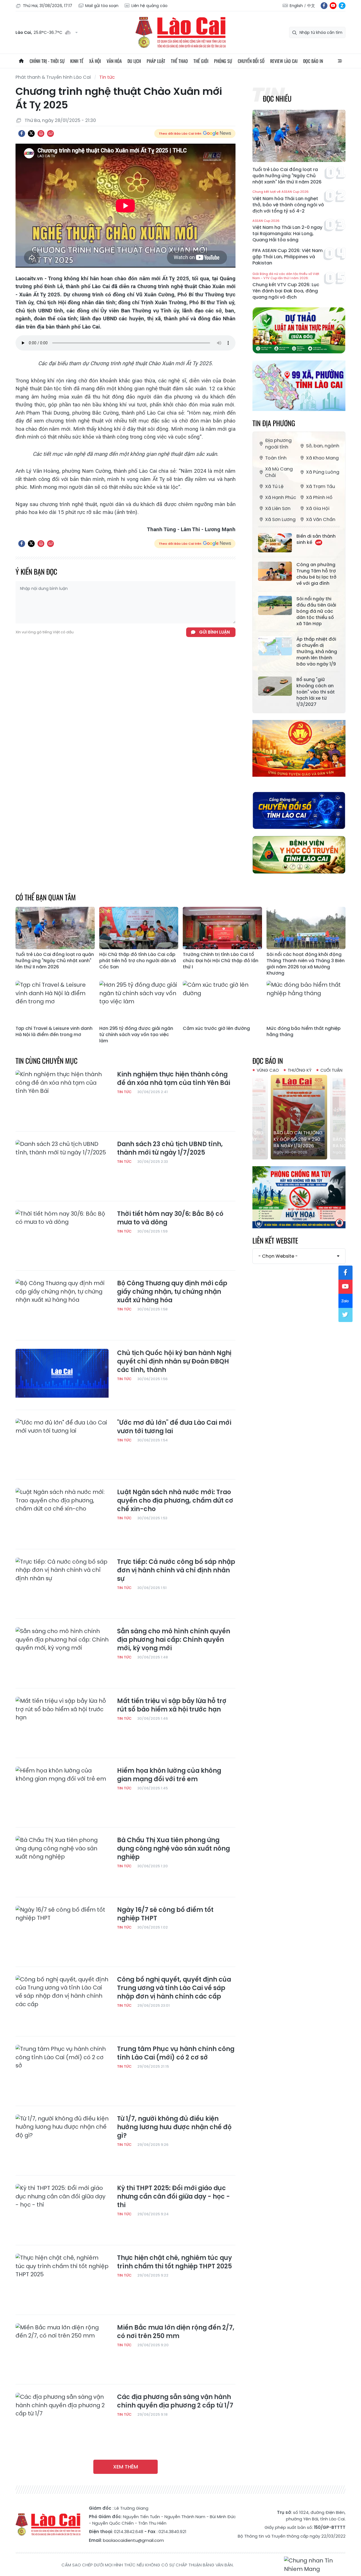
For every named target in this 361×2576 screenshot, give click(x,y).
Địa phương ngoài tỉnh (278, 444)
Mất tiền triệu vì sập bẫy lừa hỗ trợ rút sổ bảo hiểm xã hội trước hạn (172, 1705)
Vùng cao (268, 1070)
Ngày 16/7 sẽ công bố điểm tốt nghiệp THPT (165, 1914)
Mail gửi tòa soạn (102, 6)
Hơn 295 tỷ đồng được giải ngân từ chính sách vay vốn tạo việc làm (136, 1035)
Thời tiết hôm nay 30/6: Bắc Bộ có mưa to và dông (170, 1218)
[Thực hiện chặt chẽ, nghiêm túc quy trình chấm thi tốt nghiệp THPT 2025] (62, 2280)
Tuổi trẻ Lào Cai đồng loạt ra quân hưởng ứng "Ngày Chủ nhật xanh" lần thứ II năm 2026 (287, 176)
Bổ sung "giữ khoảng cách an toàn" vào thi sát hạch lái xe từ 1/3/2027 (316, 692)
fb (324, 6)
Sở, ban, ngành (323, 446)
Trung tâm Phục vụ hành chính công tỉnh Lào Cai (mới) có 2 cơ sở (176, 2053)
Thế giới (201, 61)
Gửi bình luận (214, 632)
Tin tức (107, 77)
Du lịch (134, 61)
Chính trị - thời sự (47, 61)
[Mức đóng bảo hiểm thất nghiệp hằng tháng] (306, 1002)
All (340, 61)
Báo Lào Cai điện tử (180, 32)
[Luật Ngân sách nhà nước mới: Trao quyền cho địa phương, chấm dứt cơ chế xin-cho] (62, 1514)
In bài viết (41, 133)
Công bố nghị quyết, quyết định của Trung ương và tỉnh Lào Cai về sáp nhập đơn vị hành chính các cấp (174, 1988)
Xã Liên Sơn (278, 508)
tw (345, 1315)
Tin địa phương (274, 423)
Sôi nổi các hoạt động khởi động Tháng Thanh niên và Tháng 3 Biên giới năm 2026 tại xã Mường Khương (306, 964)
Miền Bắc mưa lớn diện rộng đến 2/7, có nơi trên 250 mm (176, 2332)
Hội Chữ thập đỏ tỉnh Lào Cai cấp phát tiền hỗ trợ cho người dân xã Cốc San (138, 961)
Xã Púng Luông (323, 472)
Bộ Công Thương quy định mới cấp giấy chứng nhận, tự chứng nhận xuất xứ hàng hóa (172, 1292)
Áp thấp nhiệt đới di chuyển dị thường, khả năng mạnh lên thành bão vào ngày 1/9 (317, 652)
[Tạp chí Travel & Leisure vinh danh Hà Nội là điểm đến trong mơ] (55, 1002)
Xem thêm (126, 2467)
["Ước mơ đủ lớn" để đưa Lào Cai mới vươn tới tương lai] (62, 1445)
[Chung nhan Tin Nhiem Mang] (315, 2565)
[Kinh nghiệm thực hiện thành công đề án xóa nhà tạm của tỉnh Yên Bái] (62, 1097)
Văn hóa (114, 61)
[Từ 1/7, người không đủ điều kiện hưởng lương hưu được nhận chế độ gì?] (62, 2141)
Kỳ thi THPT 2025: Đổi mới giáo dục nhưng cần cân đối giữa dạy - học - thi (173, 2197)
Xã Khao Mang (322, 458)
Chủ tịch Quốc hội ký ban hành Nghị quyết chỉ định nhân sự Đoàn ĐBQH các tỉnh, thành (174, 1362)
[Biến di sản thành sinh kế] (275, 543)
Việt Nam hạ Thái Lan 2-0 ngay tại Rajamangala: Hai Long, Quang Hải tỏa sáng (287, 231)
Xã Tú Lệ (274, 486)
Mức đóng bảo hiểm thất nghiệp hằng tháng (304, 1032)
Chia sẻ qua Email (50, 133)
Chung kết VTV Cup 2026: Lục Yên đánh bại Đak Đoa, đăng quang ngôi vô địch (286, 286)
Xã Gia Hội (318, 508)
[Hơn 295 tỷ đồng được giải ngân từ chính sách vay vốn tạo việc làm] (139, 1002)
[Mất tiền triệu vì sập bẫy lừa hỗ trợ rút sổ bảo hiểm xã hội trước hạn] (62, 1723)
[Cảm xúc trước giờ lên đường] (222, 1002)
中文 (311, 6)
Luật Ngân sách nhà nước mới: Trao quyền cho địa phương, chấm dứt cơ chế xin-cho (175, 1501)
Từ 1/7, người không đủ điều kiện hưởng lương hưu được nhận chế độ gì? (174, 2127)
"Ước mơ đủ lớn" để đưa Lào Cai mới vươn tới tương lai (174, 1427)
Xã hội (95, 61)
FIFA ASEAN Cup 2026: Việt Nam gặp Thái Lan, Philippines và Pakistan (288, 257)
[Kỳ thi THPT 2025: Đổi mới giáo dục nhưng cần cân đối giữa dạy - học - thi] (62, 2210)
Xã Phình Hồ (319, 497)
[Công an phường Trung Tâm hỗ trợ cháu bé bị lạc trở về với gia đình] (275, 571)
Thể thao (179, 61)
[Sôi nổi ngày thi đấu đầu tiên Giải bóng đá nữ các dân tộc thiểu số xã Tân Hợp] (275, 605)
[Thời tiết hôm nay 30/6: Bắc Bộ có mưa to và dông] (62, 1236)
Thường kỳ (300, 1070)
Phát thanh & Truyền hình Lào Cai (53, 77)
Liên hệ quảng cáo (149, 6)
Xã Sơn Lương (280, 519)
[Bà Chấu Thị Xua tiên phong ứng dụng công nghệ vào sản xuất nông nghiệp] (62, 1862)
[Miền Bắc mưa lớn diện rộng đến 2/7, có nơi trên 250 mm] (62, 2350)
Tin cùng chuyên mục (47, 1061)
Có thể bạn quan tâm (46, 897)
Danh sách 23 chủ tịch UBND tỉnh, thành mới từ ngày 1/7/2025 (170, 1148)
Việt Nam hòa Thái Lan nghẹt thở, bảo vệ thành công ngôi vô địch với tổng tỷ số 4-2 (288, 202)
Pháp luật (156, 61)
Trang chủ (21, 61)
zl (342, 6)
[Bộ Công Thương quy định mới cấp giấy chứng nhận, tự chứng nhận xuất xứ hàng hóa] (62, 1305)
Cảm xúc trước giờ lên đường (216, 1028)
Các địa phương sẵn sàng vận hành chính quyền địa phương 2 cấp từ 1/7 (175, 2401)
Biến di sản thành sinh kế (316, 539)
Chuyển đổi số (251, 61)
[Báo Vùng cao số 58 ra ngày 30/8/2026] (299, 1117)
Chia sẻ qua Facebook (22, 133)
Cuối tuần (331, 1070)
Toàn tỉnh (276, 458)
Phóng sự (223, 61)
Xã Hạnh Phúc (281, 497)
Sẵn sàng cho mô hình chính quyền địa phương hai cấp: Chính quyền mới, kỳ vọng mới (174, 1640)
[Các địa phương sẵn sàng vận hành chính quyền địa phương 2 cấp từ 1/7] (62, 2419)
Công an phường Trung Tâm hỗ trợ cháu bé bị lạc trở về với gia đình (316, 574)
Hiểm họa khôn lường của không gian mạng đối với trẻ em (169, 1775)
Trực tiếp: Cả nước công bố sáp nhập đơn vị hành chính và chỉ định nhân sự (176, 1570)
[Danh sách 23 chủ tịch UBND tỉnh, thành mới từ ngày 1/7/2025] (62, 1166)
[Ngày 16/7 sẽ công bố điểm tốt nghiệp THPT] (62, 1932)
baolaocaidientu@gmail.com (133, 2540)
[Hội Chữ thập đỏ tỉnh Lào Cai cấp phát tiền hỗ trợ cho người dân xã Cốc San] (139, 928)
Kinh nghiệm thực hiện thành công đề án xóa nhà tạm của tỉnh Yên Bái (174, 1079)
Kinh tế (77, 61)
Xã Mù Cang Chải (279, 472)
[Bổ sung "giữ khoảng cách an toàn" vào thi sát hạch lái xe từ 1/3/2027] (275, 686)
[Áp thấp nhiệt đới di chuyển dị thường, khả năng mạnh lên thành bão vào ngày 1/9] (275, 646)
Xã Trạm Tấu (321, 486)
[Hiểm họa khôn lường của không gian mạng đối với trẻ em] (62, 1793)
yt (333, 6)
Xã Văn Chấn (321, 519)
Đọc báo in (313, 61)
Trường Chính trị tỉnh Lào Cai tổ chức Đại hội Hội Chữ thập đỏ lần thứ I (221, 961)
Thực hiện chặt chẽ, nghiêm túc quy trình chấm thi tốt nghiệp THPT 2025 (174, 2262)
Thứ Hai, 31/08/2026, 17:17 (48, 6)
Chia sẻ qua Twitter (31, 133)
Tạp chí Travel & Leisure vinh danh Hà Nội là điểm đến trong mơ (54, 1032)
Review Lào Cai (284, 61)
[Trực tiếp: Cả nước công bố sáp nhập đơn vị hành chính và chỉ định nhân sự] (62, 1584)
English (296, 6)
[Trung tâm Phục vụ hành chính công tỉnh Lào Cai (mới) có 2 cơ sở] (62, 2071)
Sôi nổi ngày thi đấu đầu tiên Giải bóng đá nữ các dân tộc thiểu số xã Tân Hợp (316, 611)
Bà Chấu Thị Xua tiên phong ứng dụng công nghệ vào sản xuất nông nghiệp (173, 1849)
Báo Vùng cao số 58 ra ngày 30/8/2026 (298, 1143)
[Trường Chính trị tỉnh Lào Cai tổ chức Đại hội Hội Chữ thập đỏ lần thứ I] (222, 928)
